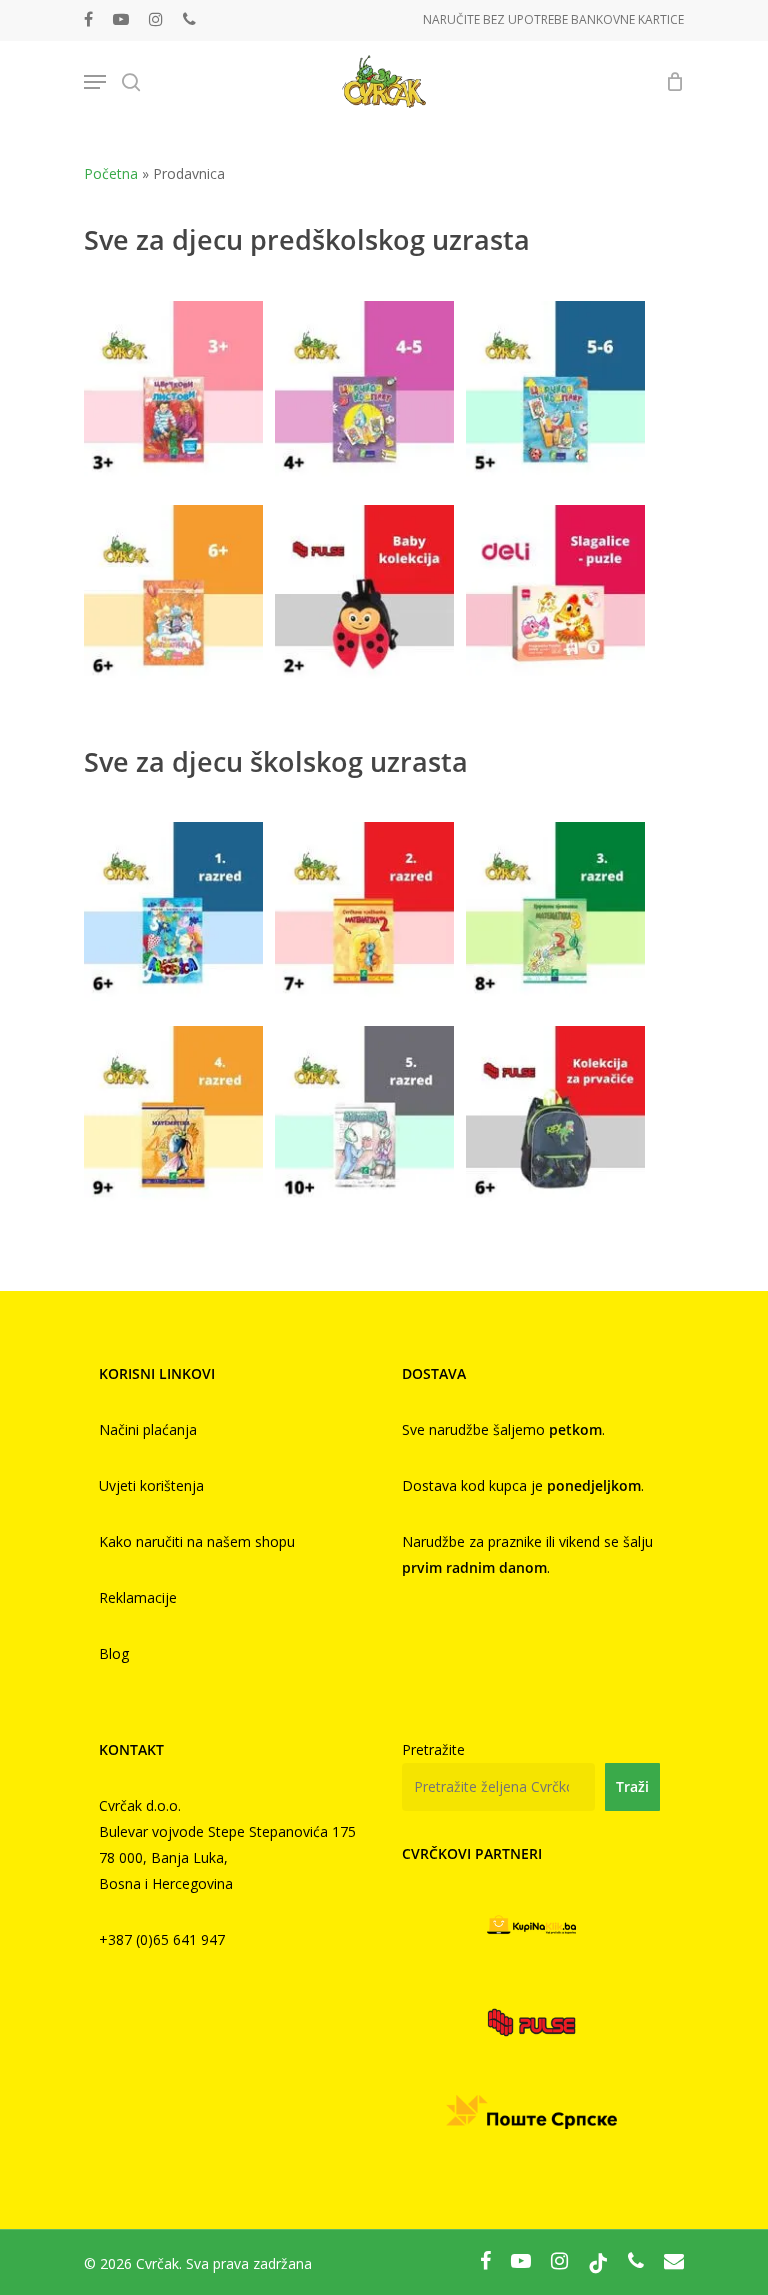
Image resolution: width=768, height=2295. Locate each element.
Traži (632, 1786)
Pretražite (433, 1749)
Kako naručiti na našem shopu (197, 1541)
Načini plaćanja (148, 1429)
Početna (111, 173)
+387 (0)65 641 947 (162, 1939)
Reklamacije (138, 1597)
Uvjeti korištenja (151, 1485)
